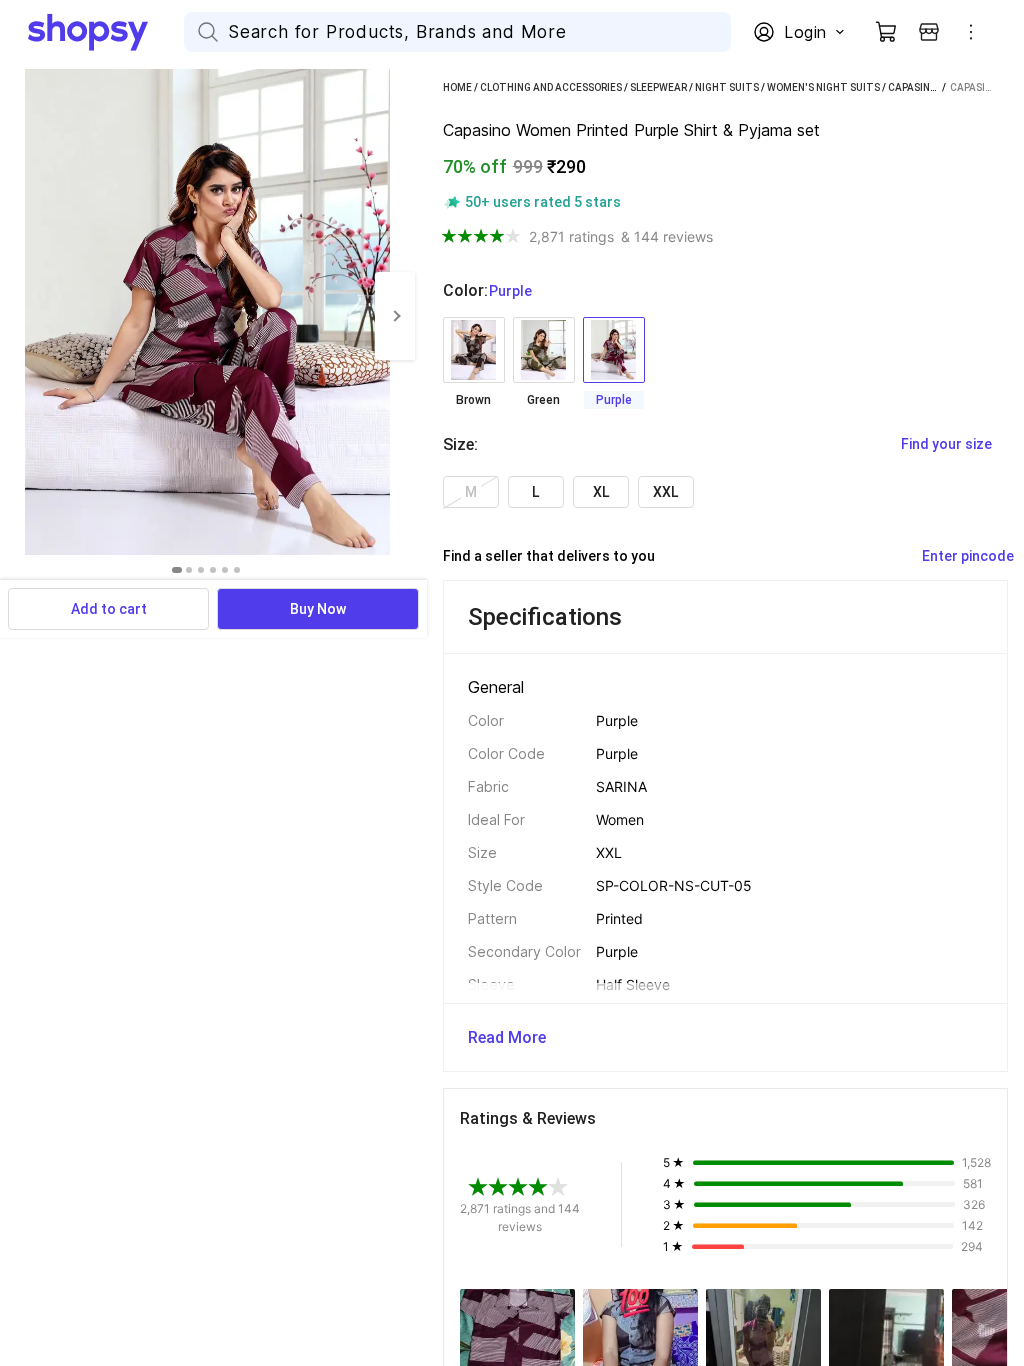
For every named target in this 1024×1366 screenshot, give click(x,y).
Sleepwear (658, 87)
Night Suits (727, 87)
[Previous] (20, 316)
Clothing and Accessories (551, 87)
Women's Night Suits (823, 87)
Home (457, 87)
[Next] (395, 316)
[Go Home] (106, 32)
